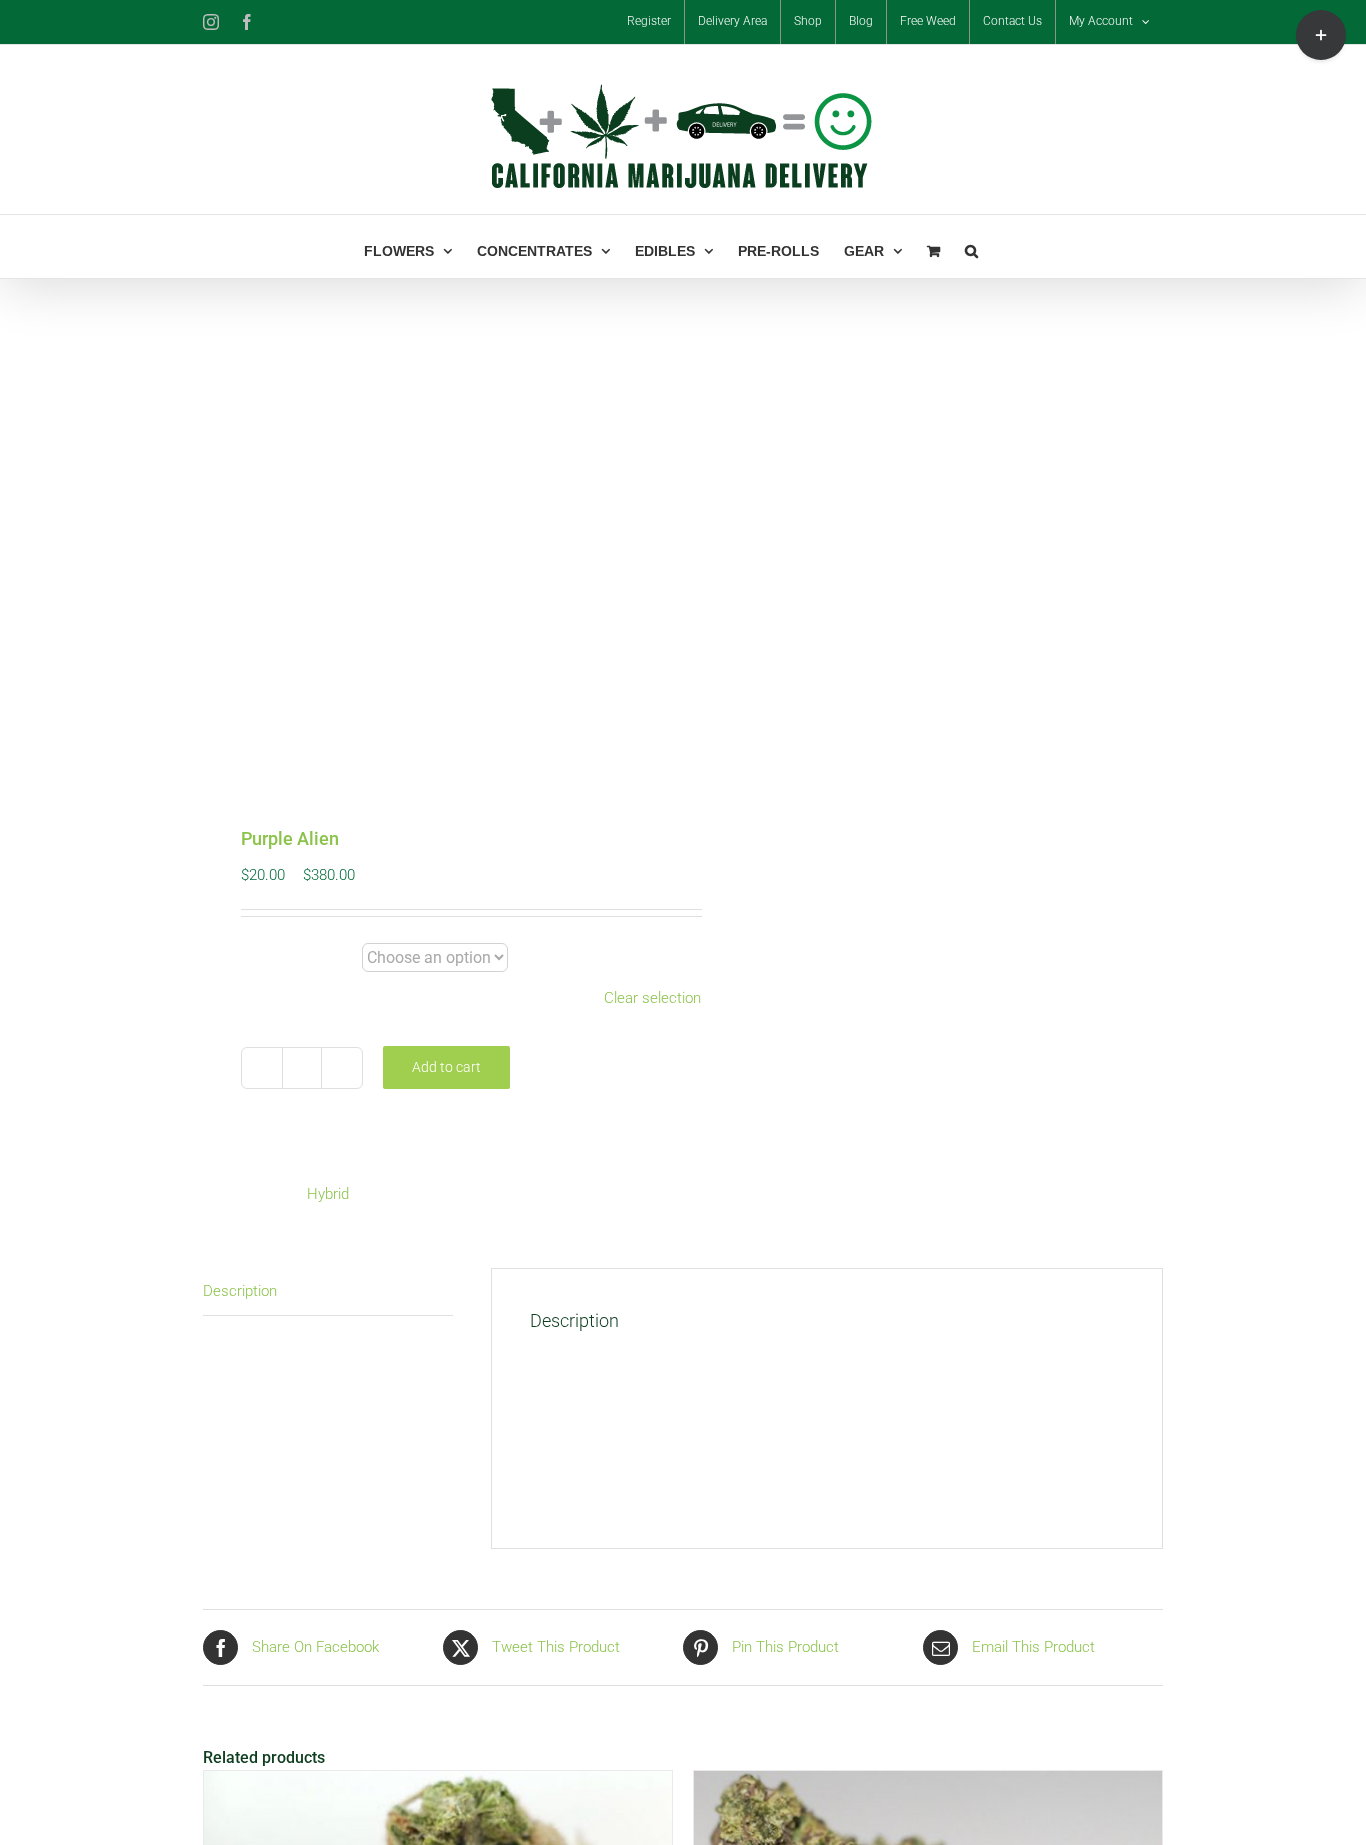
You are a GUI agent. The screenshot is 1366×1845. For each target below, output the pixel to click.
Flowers (294, 959)
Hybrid (328, 1194)
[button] (971, 246)
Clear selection (652, 998)
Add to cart (446, 1067)
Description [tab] (240, 1291)
